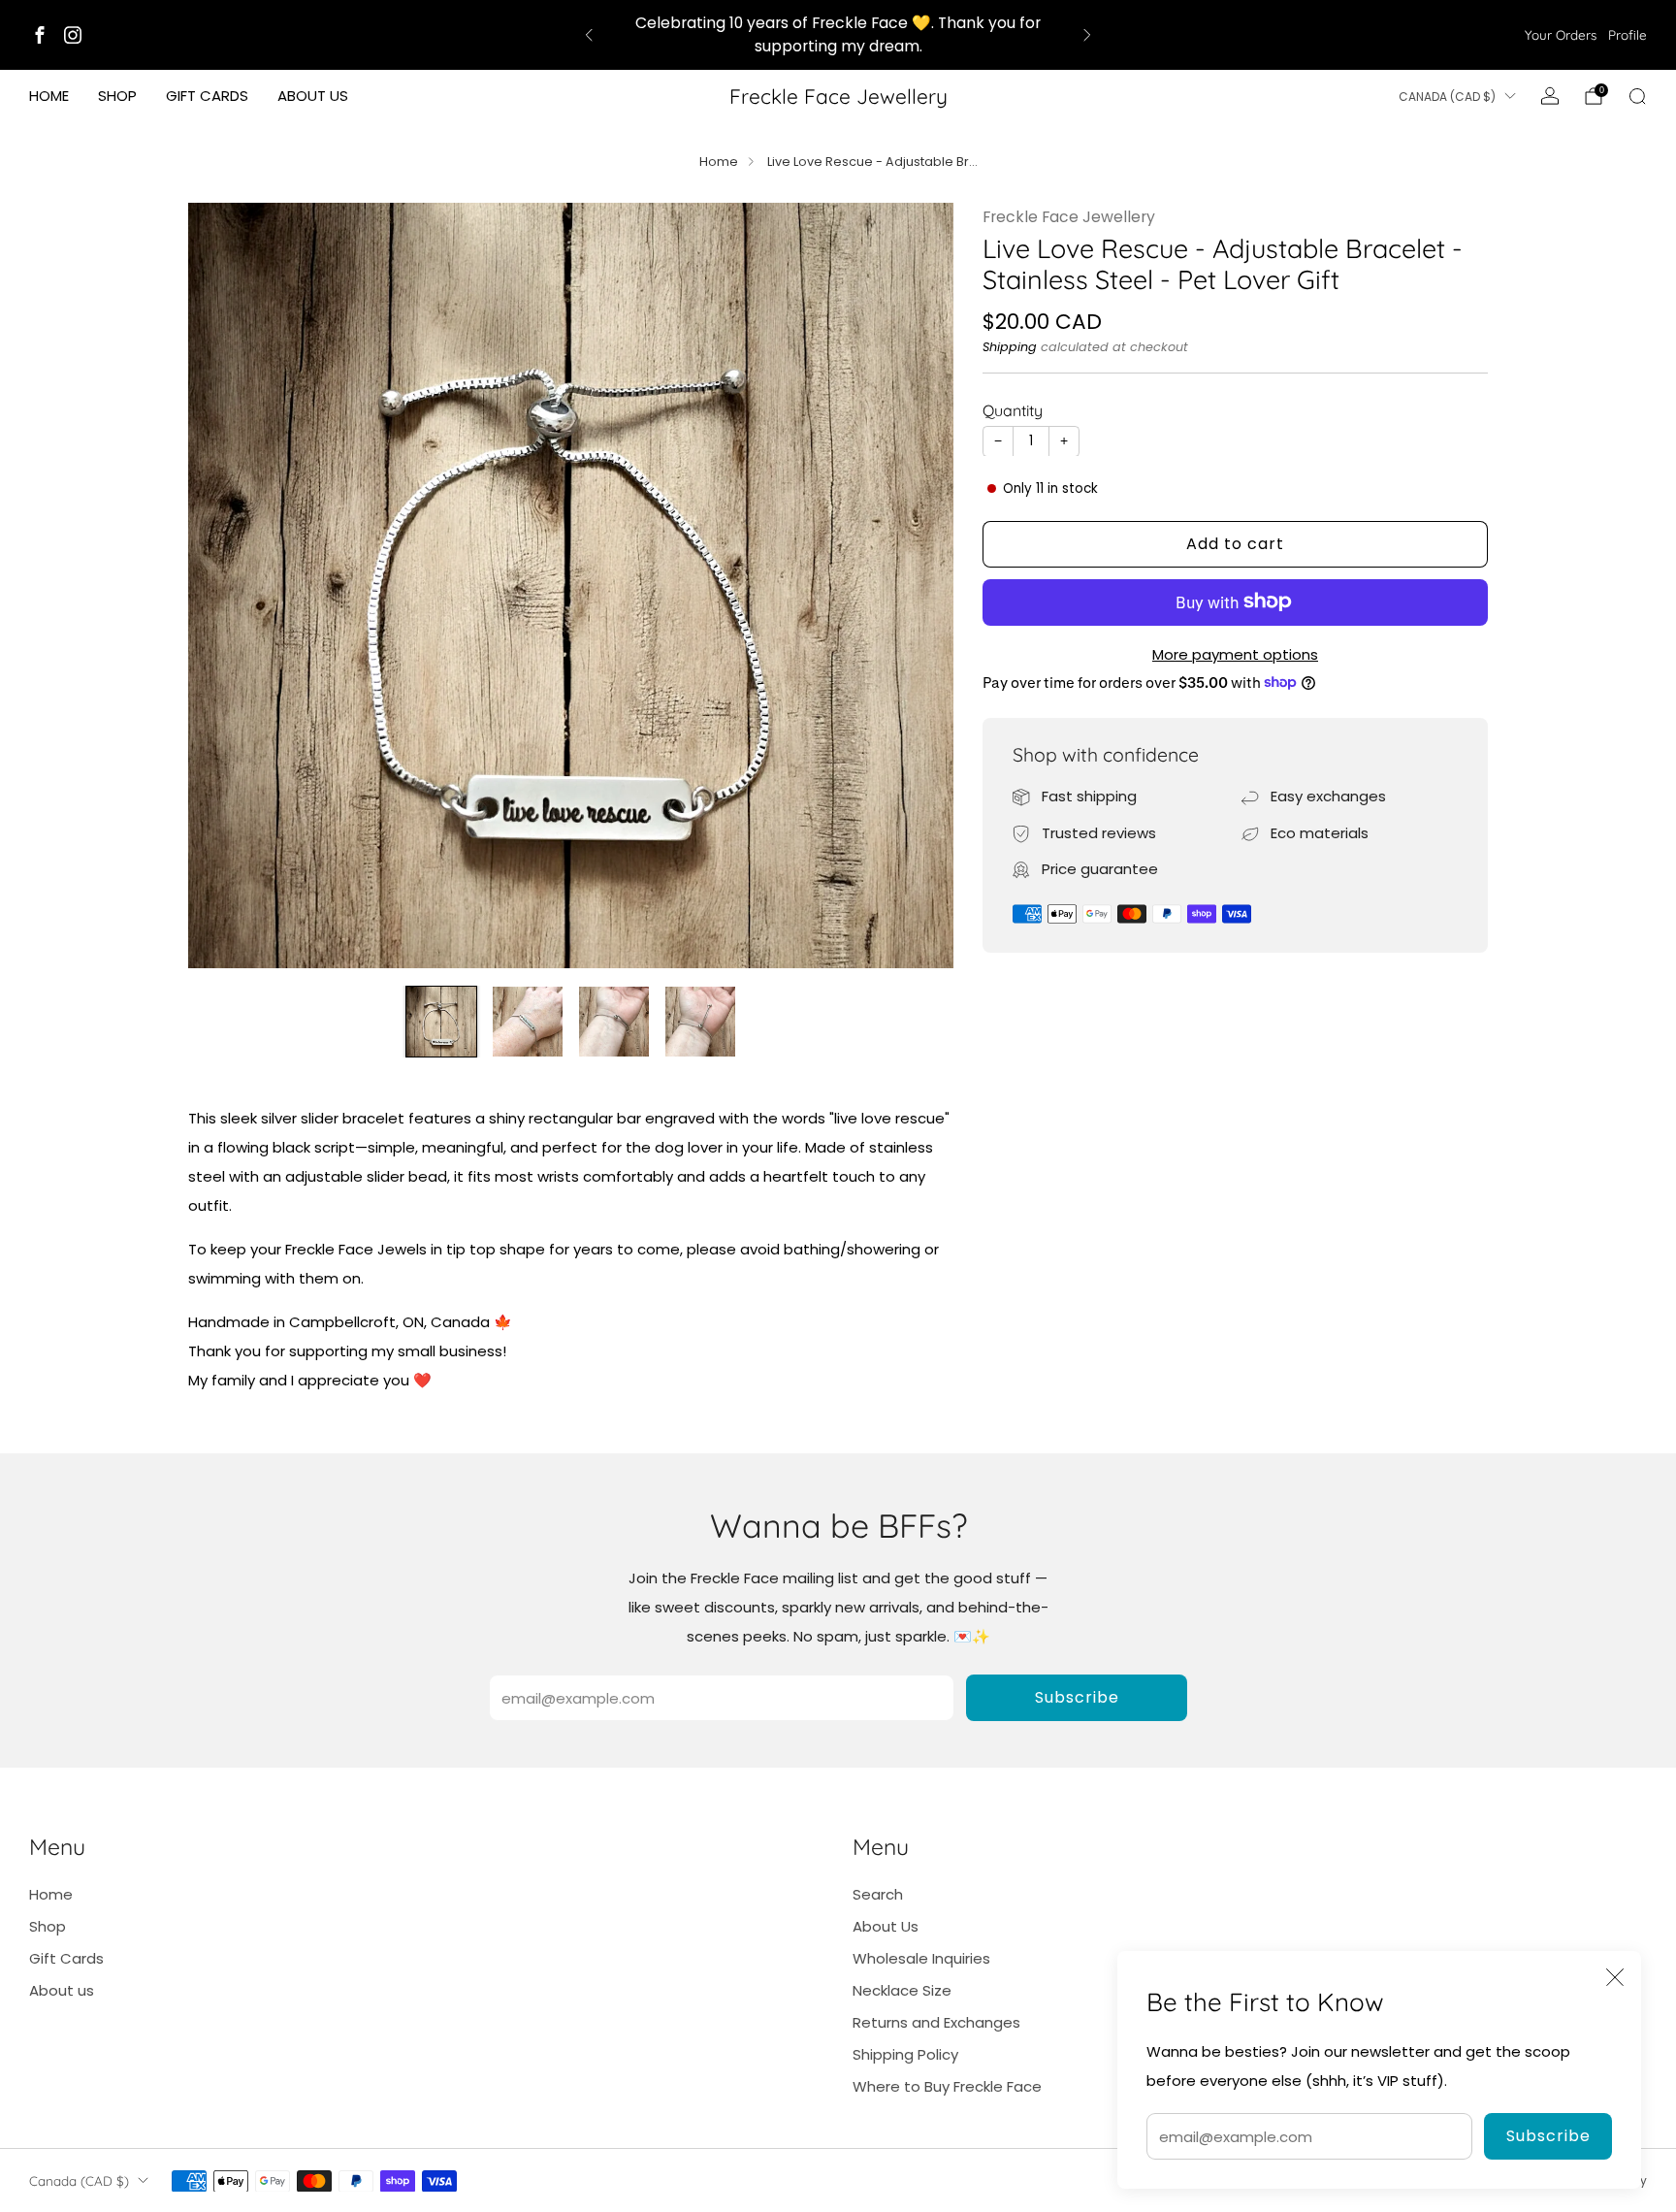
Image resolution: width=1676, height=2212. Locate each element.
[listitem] (838, 35)
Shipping (1010, 346)
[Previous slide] (226, 585)
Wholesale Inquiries (921, 1958)
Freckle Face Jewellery (838, 96)
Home (49, 96)
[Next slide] (916, 585)
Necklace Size (902, 1990)
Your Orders (1561, 34)
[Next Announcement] (1087, 35)
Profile (1628, 34)
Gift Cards (207, 96)
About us (313, 96)
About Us (886, 1926)
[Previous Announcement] (589, 35)
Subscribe (1548, 2136)
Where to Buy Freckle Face (947, 2086)
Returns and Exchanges (936, 2022)
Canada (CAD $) (1447, 97)
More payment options (1235, 653)
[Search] (1637, 96)
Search (878, 1894)
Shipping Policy (905, 2054)
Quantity (1013, 409)
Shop (117, 96)
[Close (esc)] (1615, 1977)
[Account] (1550, 96)
